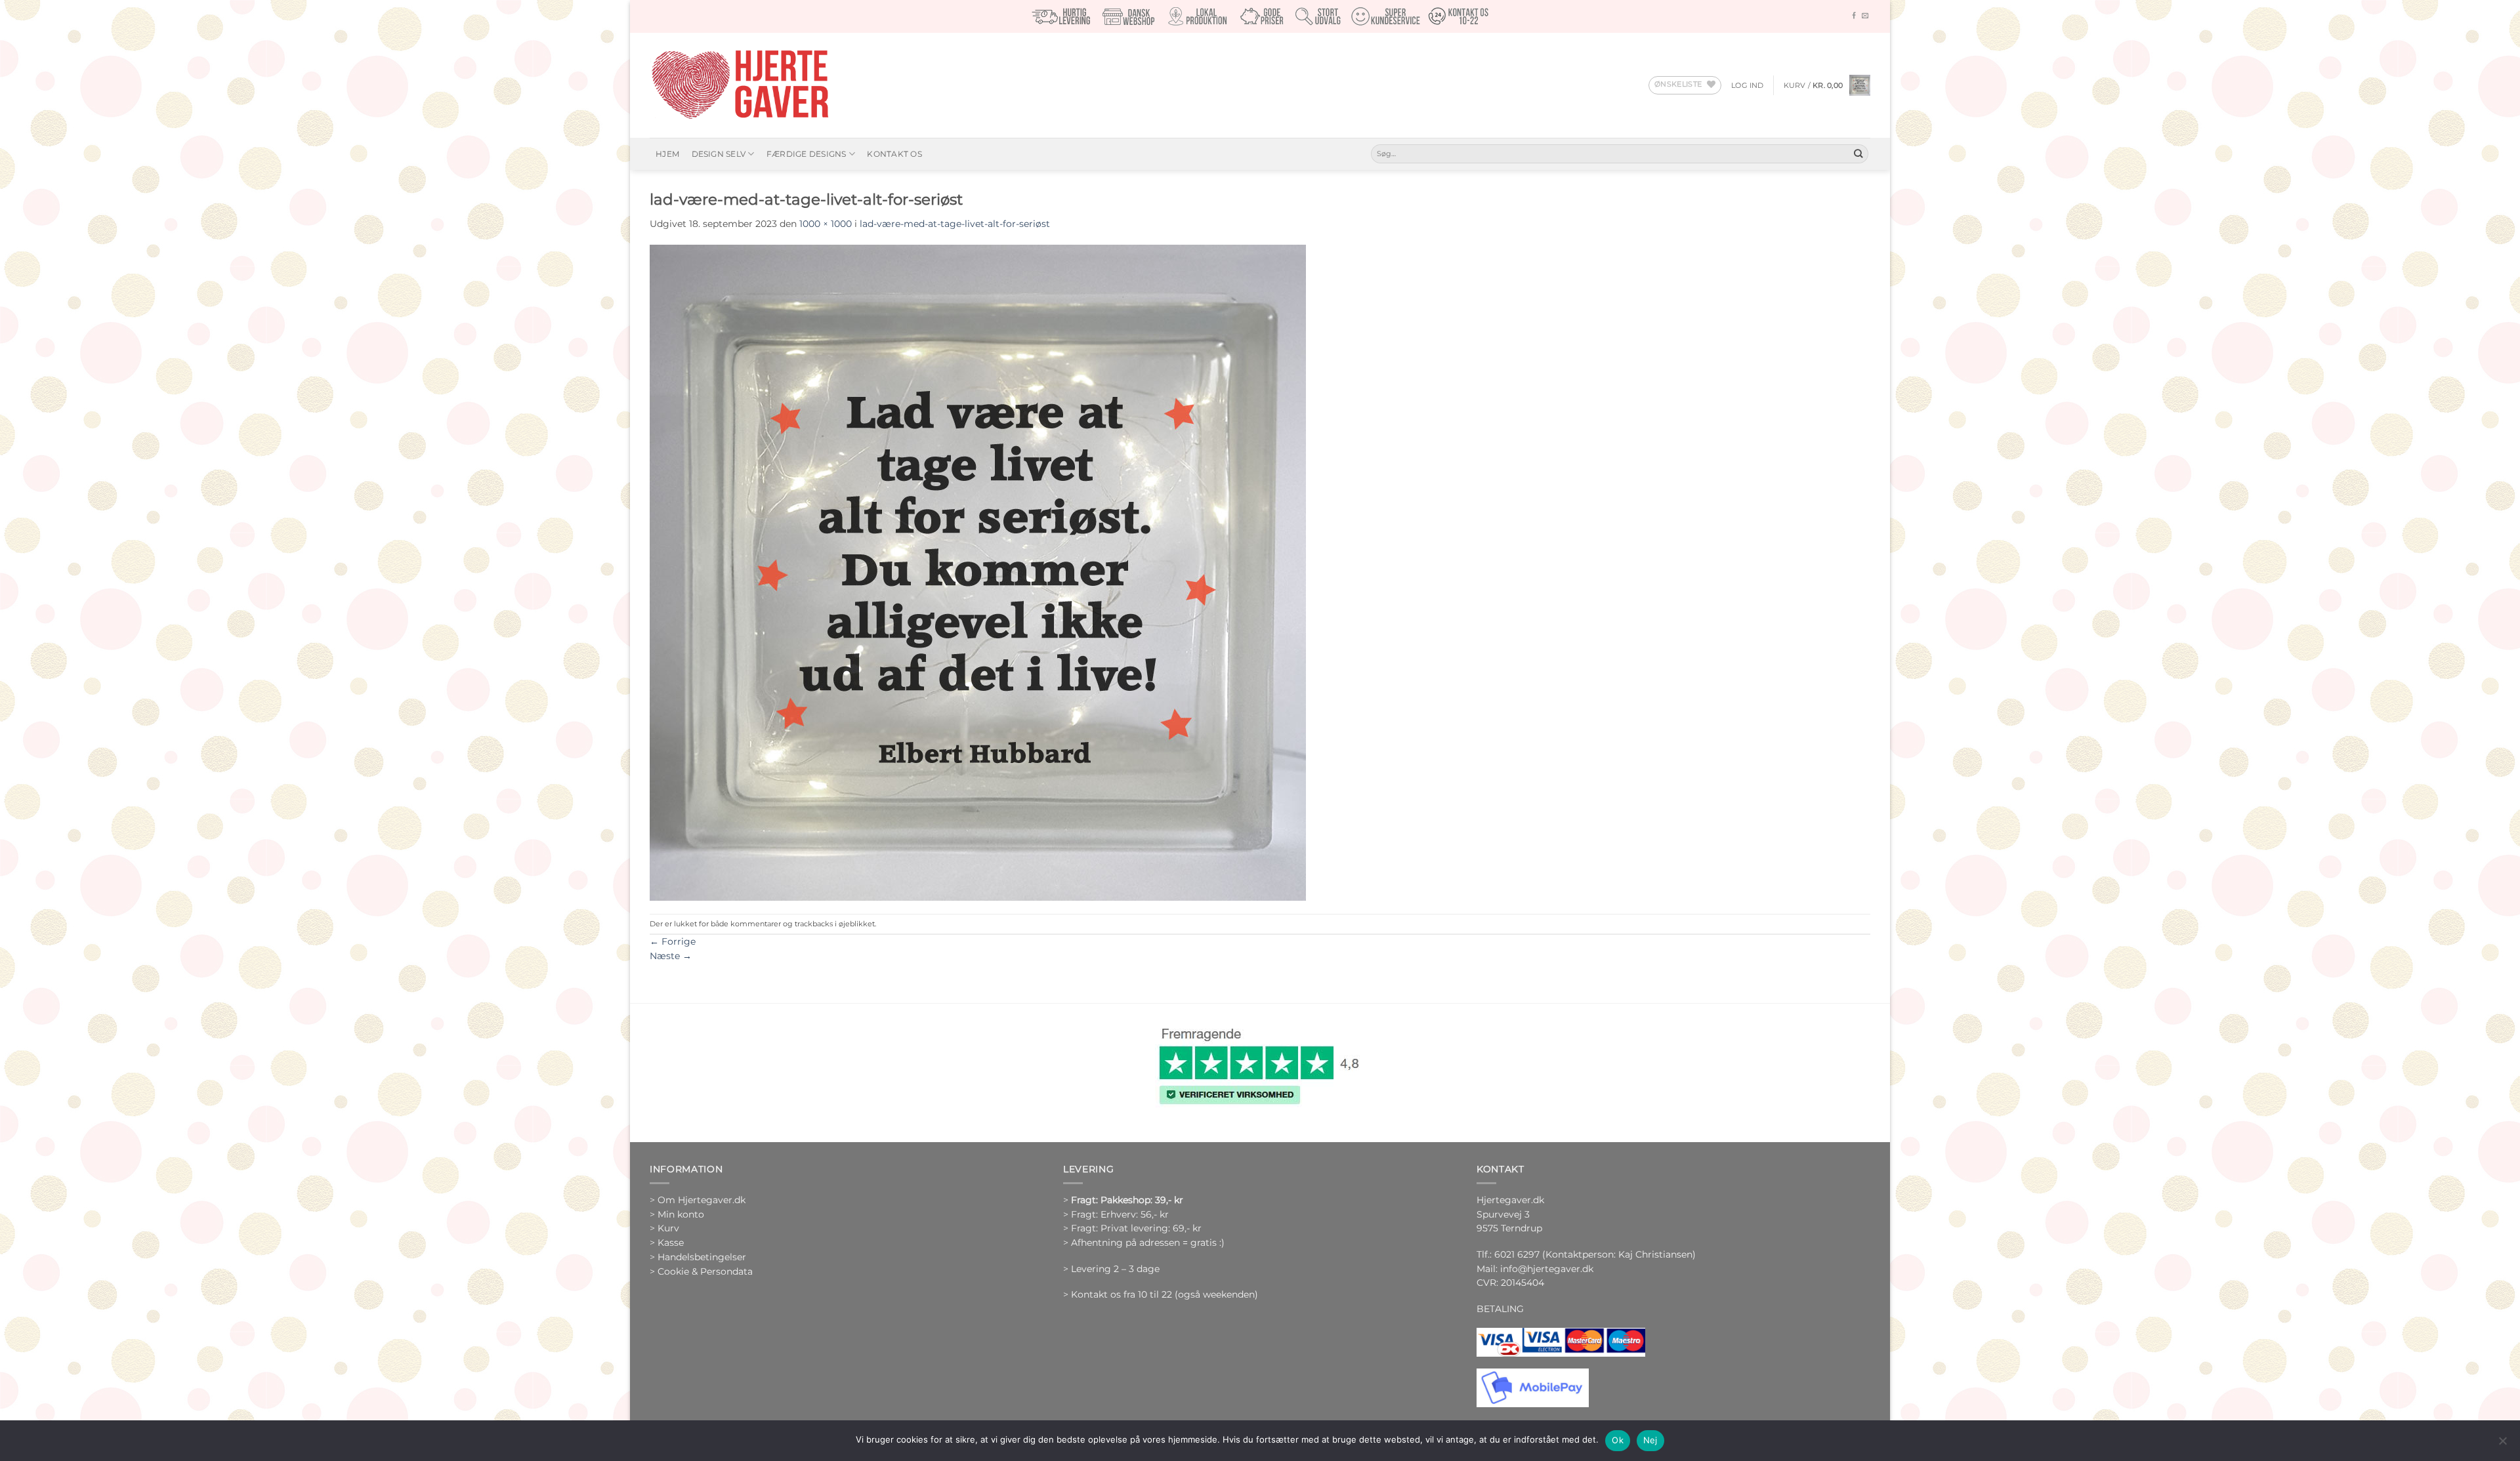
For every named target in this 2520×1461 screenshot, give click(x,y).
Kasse (671, 1243)
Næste (671, 956)
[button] (1748, 85)
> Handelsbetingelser (698, 1257)
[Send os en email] (1865, 16)
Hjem (667, 154)
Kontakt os (894, 154)
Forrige (673, 941)
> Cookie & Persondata (701, 1271)
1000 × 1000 (826, 224)
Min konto (681, 1214)
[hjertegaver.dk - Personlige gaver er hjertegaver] (740, 85)
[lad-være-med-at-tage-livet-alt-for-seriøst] (978, 571)
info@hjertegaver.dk (1545, 1269)
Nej (1650, 1440)
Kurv (668, 1228)
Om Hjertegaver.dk (702, 1200)
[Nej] (2502, 1445)
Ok (1618, 1440)
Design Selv (719, 154)
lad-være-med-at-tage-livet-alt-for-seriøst (955, 224)
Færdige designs (807, 154)
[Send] (1858, 154)
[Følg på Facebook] (1854, 16)
